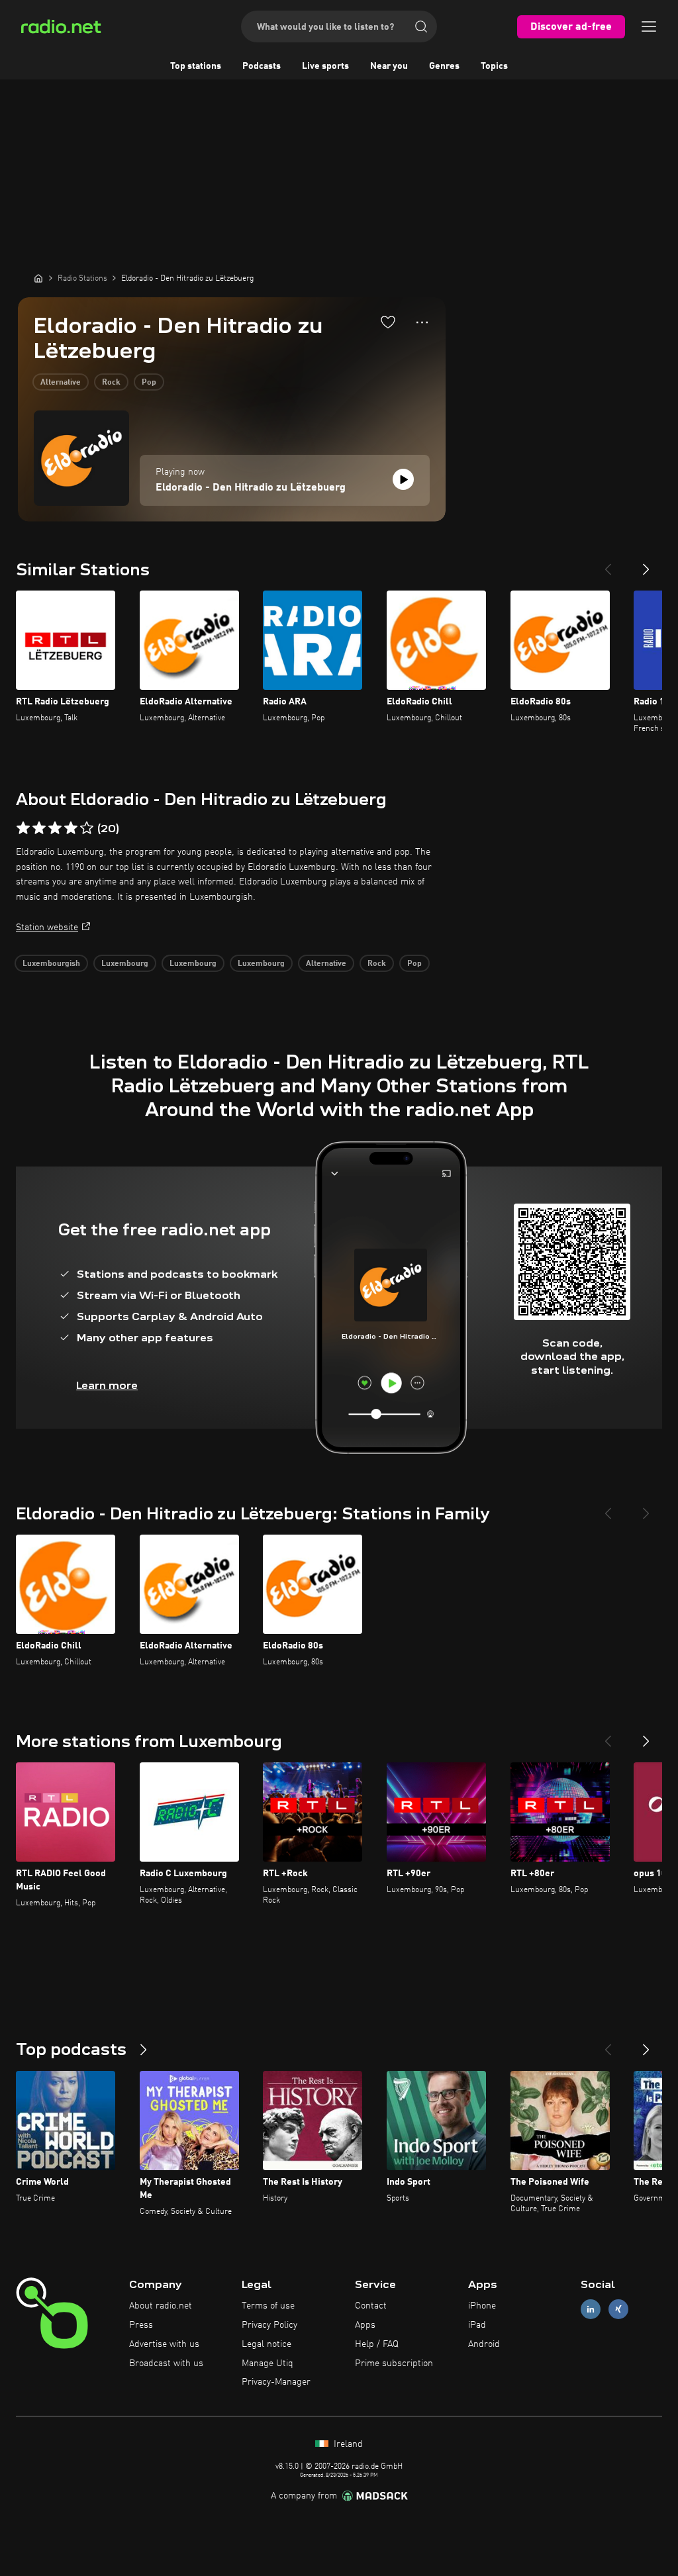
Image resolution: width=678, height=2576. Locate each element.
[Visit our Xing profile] (618, 2310)
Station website (47, 928)
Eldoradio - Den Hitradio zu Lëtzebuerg (251, 488)
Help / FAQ (377, 2344)
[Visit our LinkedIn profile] (591, 2310)
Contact (371, 2306)
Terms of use (268, 2306)
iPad (477, 2325)
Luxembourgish (51, 964)
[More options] (422, 322)
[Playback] (403, 479)
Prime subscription (394, 2363)
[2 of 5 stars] (39, 828)
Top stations (196, 66)
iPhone (482, 2306)
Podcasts (262, 66)
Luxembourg (125, 964)
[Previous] (608, 564)
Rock (111, 383)
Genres (444, 66)
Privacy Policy (269, 2325)
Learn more (107, 1385)
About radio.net (161, 2306)
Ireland (347, 2444)
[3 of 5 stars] (55, 828)
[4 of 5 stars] (71, 828)
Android (484, 2344)
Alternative (61, 383)
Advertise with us (164, 2344)
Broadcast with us (166, 2363)
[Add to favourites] (388, 322)
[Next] (646, 564)
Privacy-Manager (276, 2382)
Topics (494, 66)
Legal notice (266, 2344)
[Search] (421, 26)
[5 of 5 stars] (87, 828)
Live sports (325, 66)
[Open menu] (649, 26)
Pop (149, 383)
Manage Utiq (267, 2363)
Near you (389, 66)
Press (141, 2325)
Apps (365, 2325)
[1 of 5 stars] (23, 828)
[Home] (38, 278)
